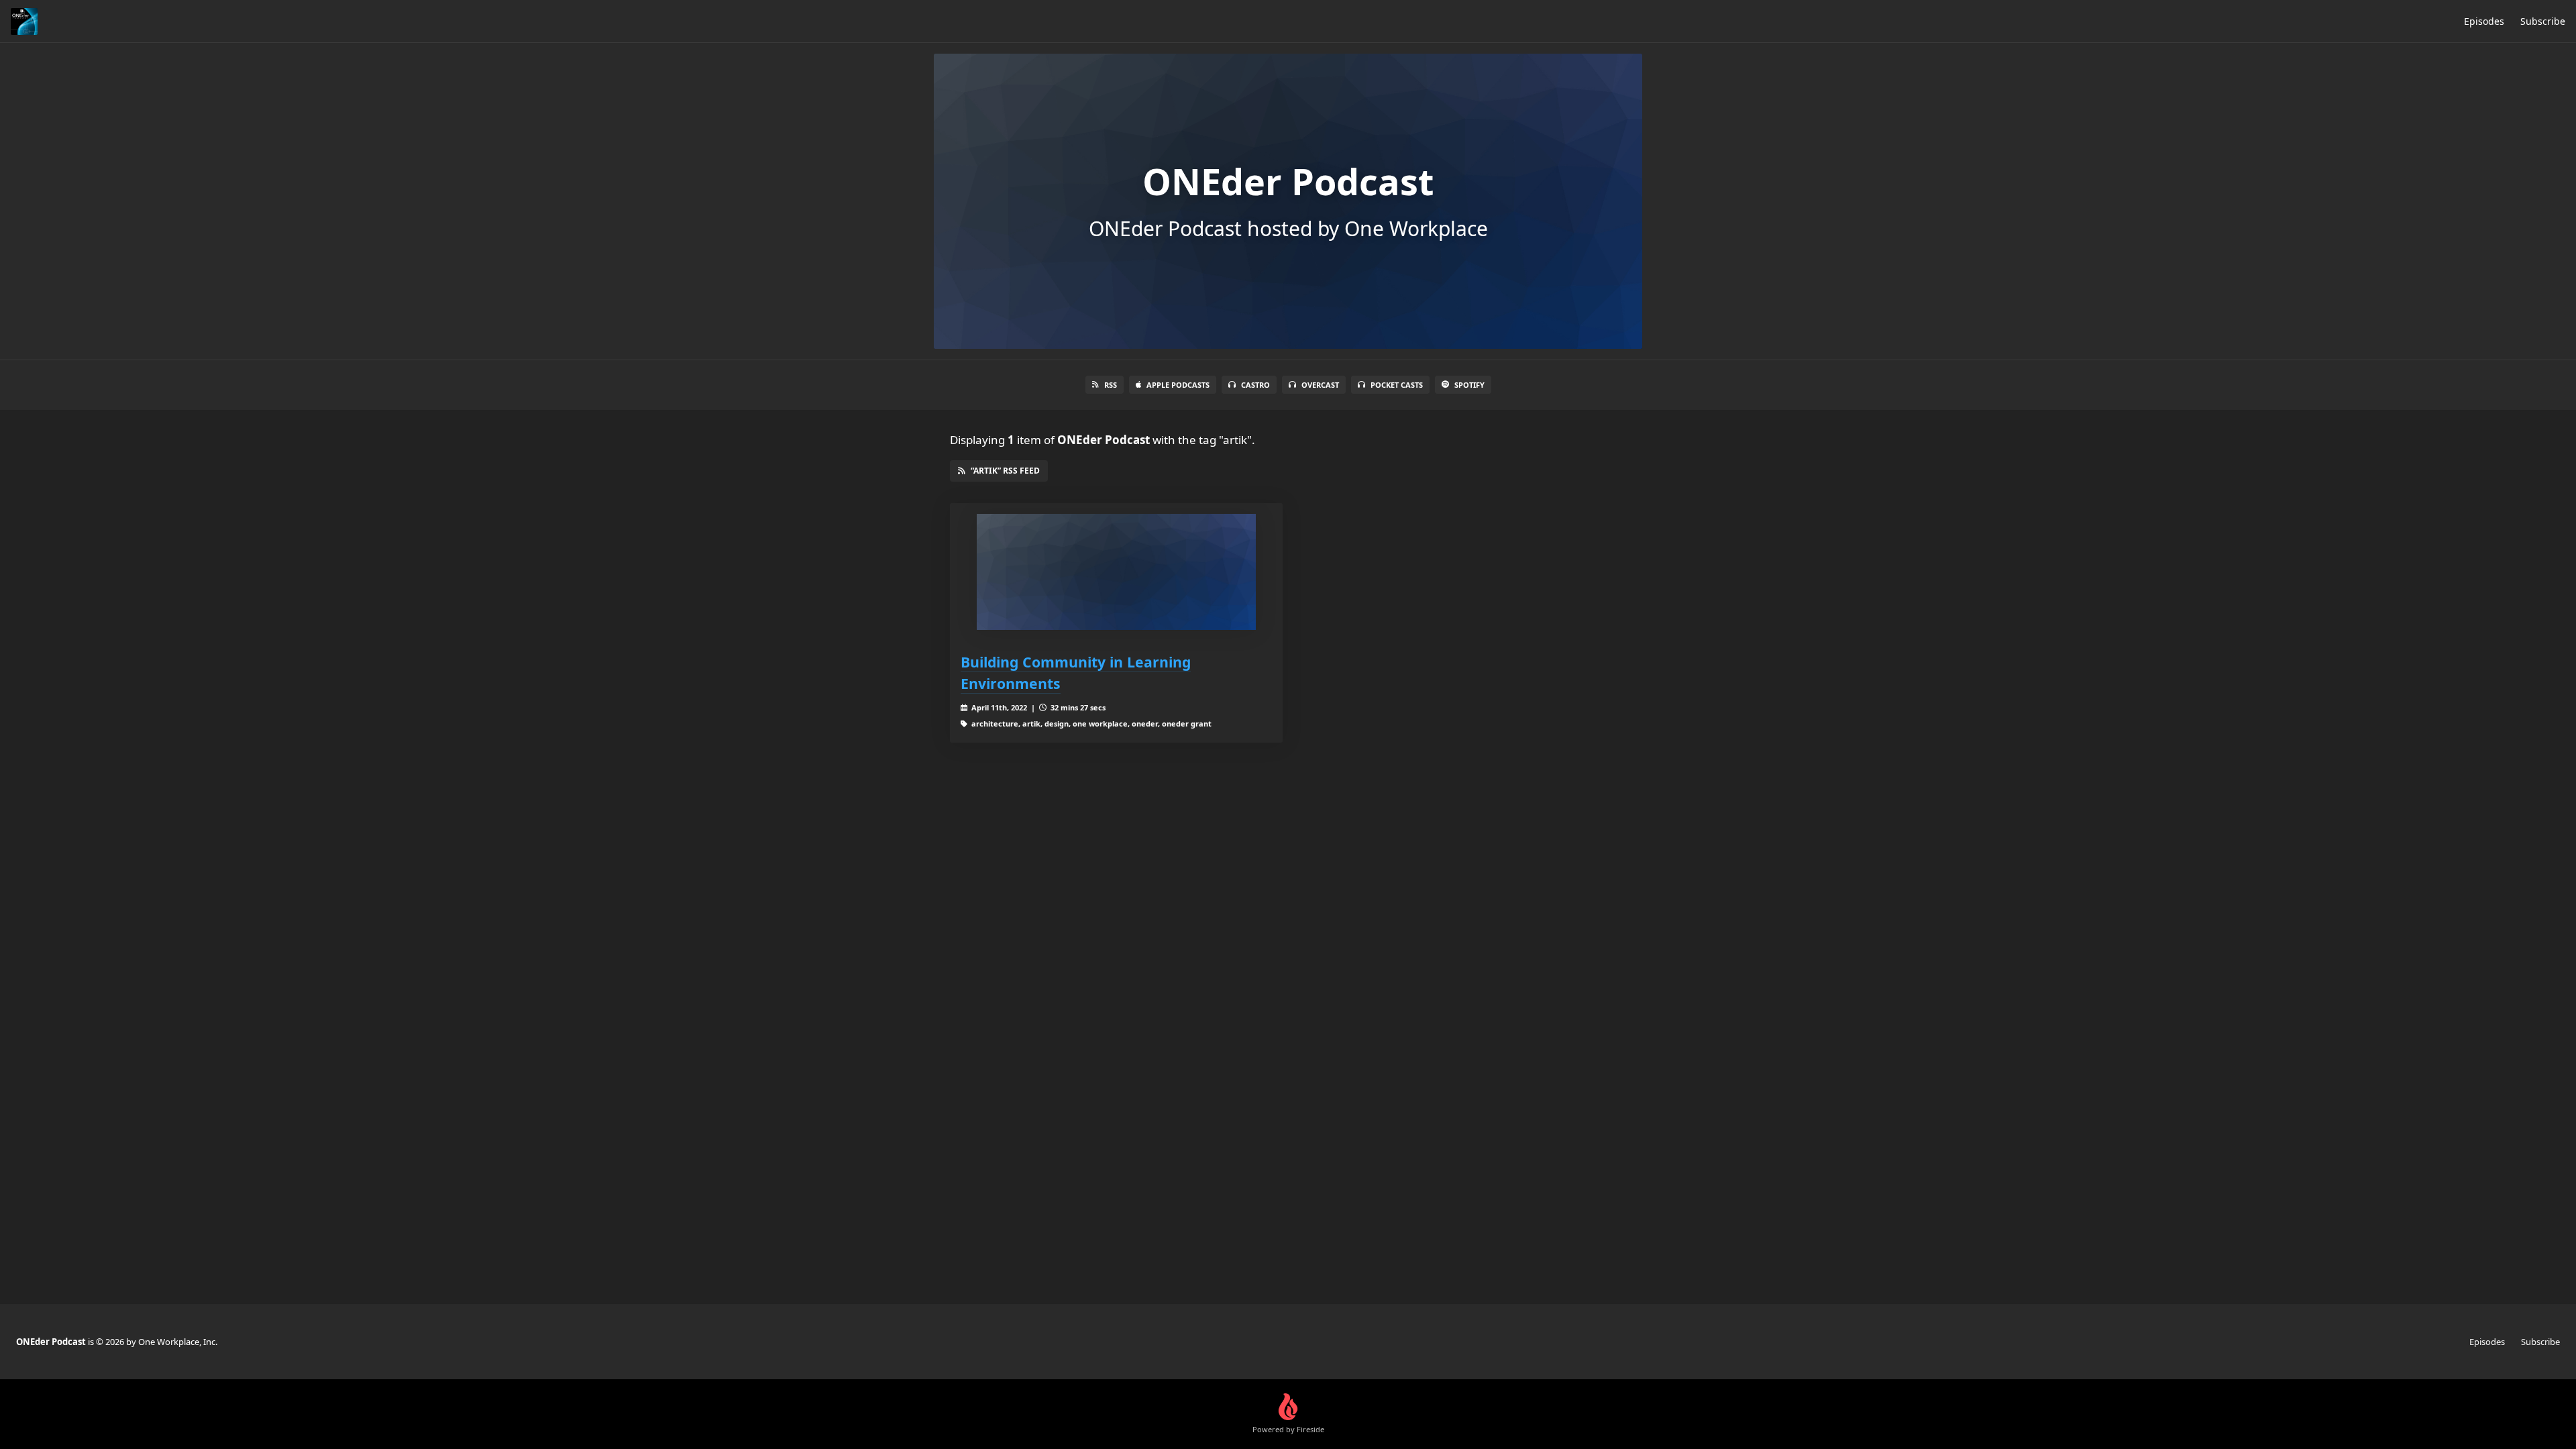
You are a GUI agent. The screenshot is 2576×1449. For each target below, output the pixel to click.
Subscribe (2543, 21)
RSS (1111, 385)
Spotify (1469, 385)
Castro (1255, 385)
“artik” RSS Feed (1005, 471)
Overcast (1320, 385)
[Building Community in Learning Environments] (1116, 572)
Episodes (2484, 21)
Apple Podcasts (1178, 385)
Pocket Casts (1397, 385)
